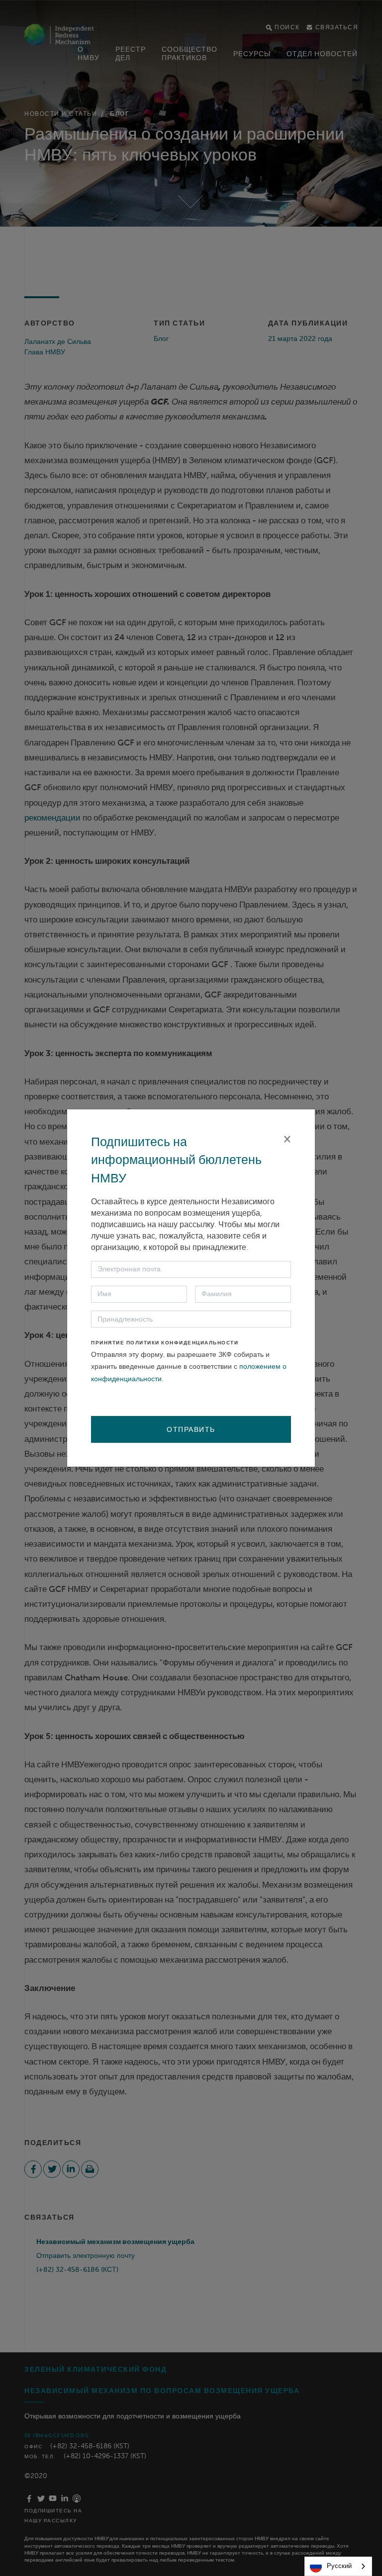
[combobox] (338, 2566)
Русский (339, 2566)
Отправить (191, 1429)
